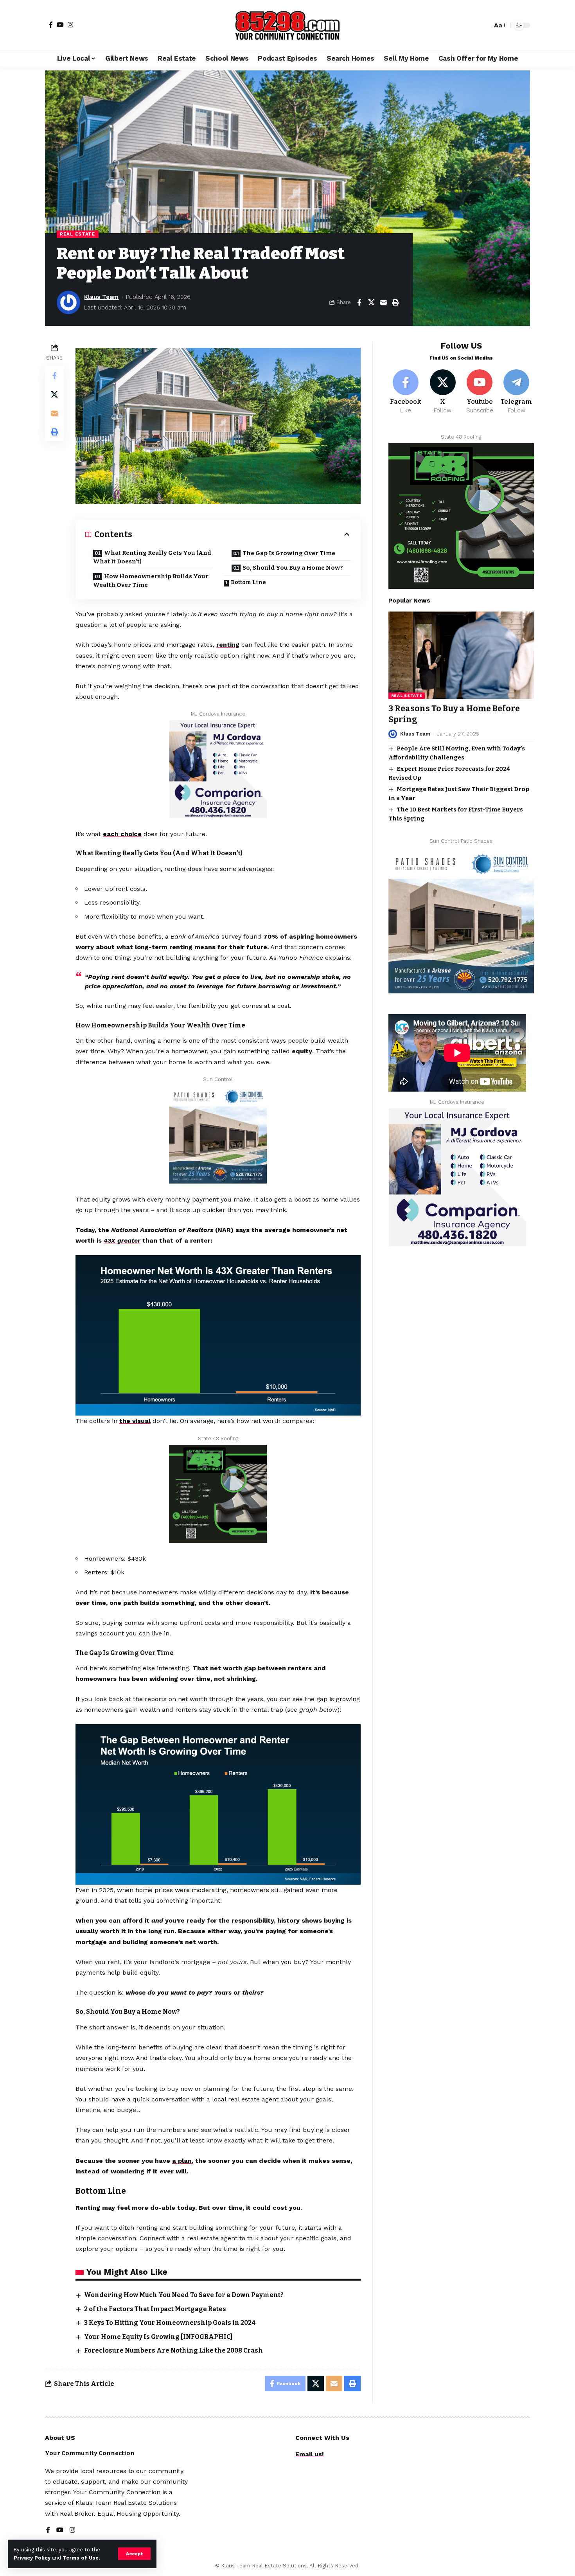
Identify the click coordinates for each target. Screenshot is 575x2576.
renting (228, 645)
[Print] (395, 302)
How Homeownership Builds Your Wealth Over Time (151, 581)
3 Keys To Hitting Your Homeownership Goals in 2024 (170, 2323)
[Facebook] (51, 25)
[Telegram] (517, 392)
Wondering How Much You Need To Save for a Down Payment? (184, 2295)
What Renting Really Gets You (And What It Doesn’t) (152, 557)
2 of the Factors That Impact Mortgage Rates (155, 2309)
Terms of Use (81, 2558)
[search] (484, 25)
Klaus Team (101, 297)
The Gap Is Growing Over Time (289, 553)
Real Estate (78, 234)
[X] (443, 392)
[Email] (383, 302)
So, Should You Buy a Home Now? (293, 568)
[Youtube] (479, 392)
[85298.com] (287, 25)
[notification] (473, 25)
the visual (135, 1421)
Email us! (310, 2454)
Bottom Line (248, 582)
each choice (122, 834)
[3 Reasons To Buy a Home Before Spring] (461, 655)
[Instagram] (70, 25)
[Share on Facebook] (359, 302)
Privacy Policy (32, 2558)
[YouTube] (60, 25)
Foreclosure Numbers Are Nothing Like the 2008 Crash (173, 2350)
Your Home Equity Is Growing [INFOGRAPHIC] (158, 2337)
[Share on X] (371, 302)
